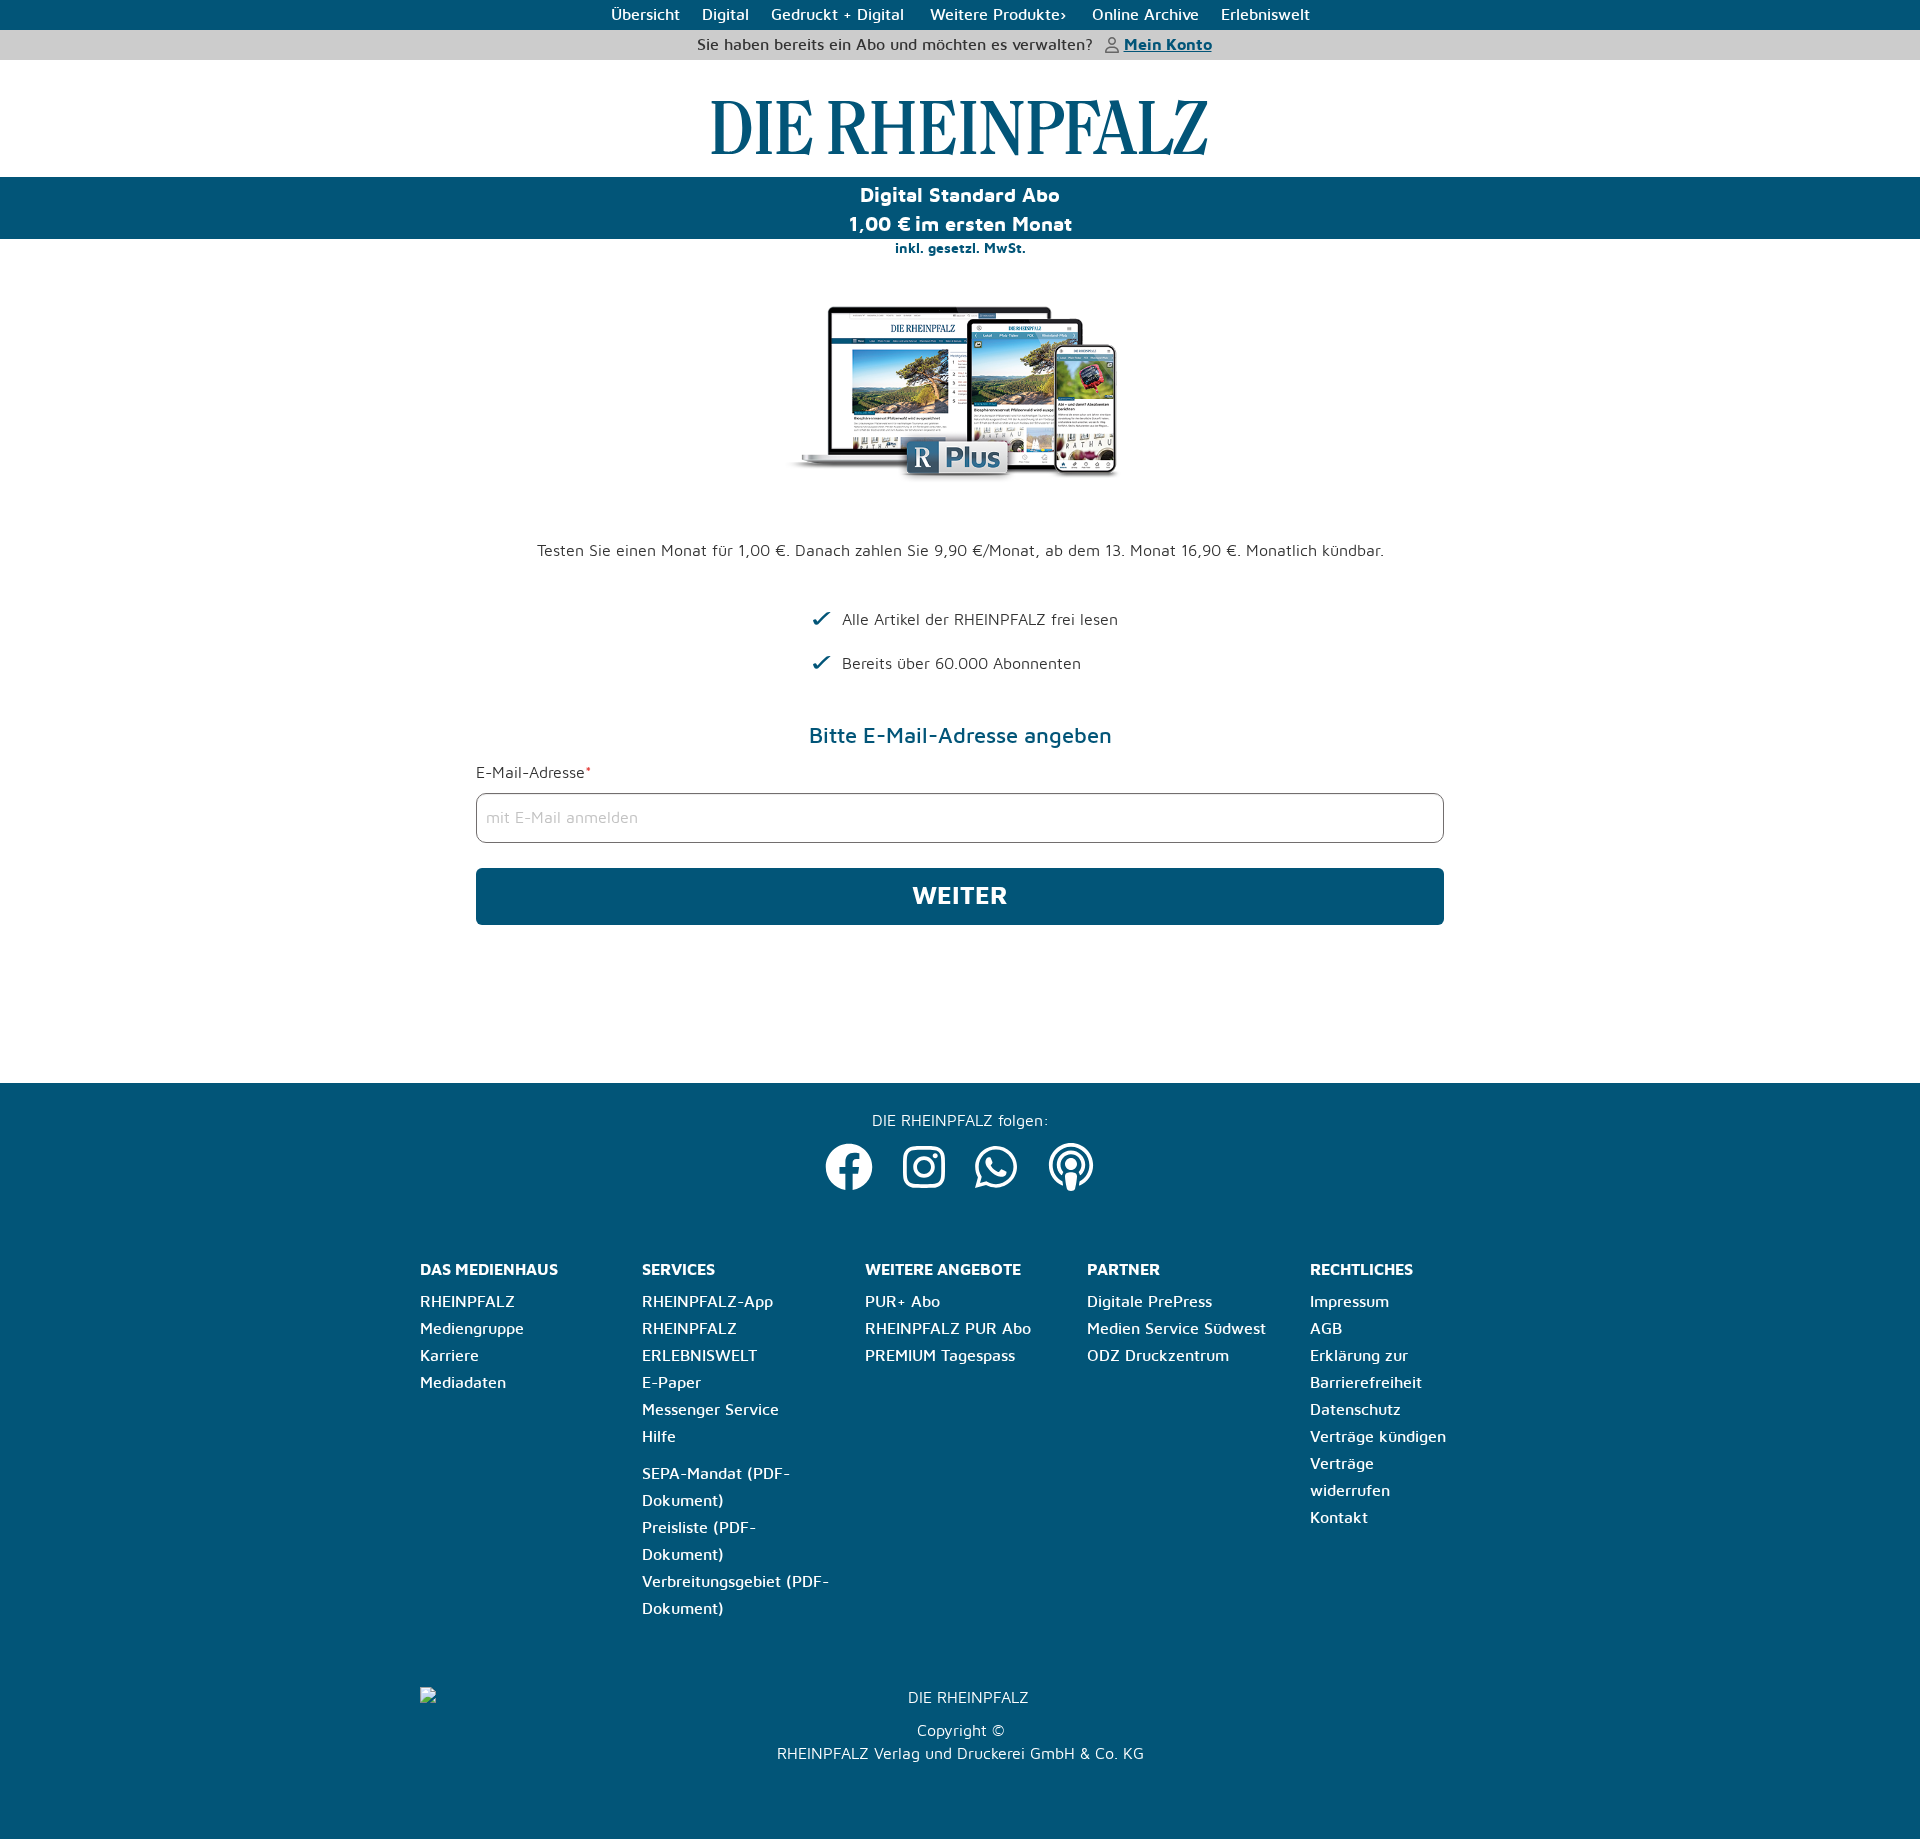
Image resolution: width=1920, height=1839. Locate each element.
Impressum (1349, 1302)
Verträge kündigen (1378, 1437)
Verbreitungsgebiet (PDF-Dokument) (735, 1595)
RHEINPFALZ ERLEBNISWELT (699, 1342)
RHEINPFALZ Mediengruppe (472, 1315)
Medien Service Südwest (1176, 1329)
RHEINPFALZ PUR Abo (948, 1329)
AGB (1326, 1329)
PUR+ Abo (902, 1302)
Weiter (960, 896)
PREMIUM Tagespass (940, 1356)
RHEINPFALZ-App (707, 1302)
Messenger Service (710, 1410)
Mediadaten (463, 1383)
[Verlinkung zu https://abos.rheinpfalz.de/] (959, 127)
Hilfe (659, 1437)
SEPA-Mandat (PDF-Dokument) (716, 1487)
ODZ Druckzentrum (1158, 1356)
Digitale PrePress (1149, 1302)
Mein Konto (1168, 45)
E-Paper (671, 1383)
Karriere (449, 1356)
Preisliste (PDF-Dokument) (699, 1541)
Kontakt (1339, 1518)
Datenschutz (1355, 1410)
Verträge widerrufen (1350, 1477)
